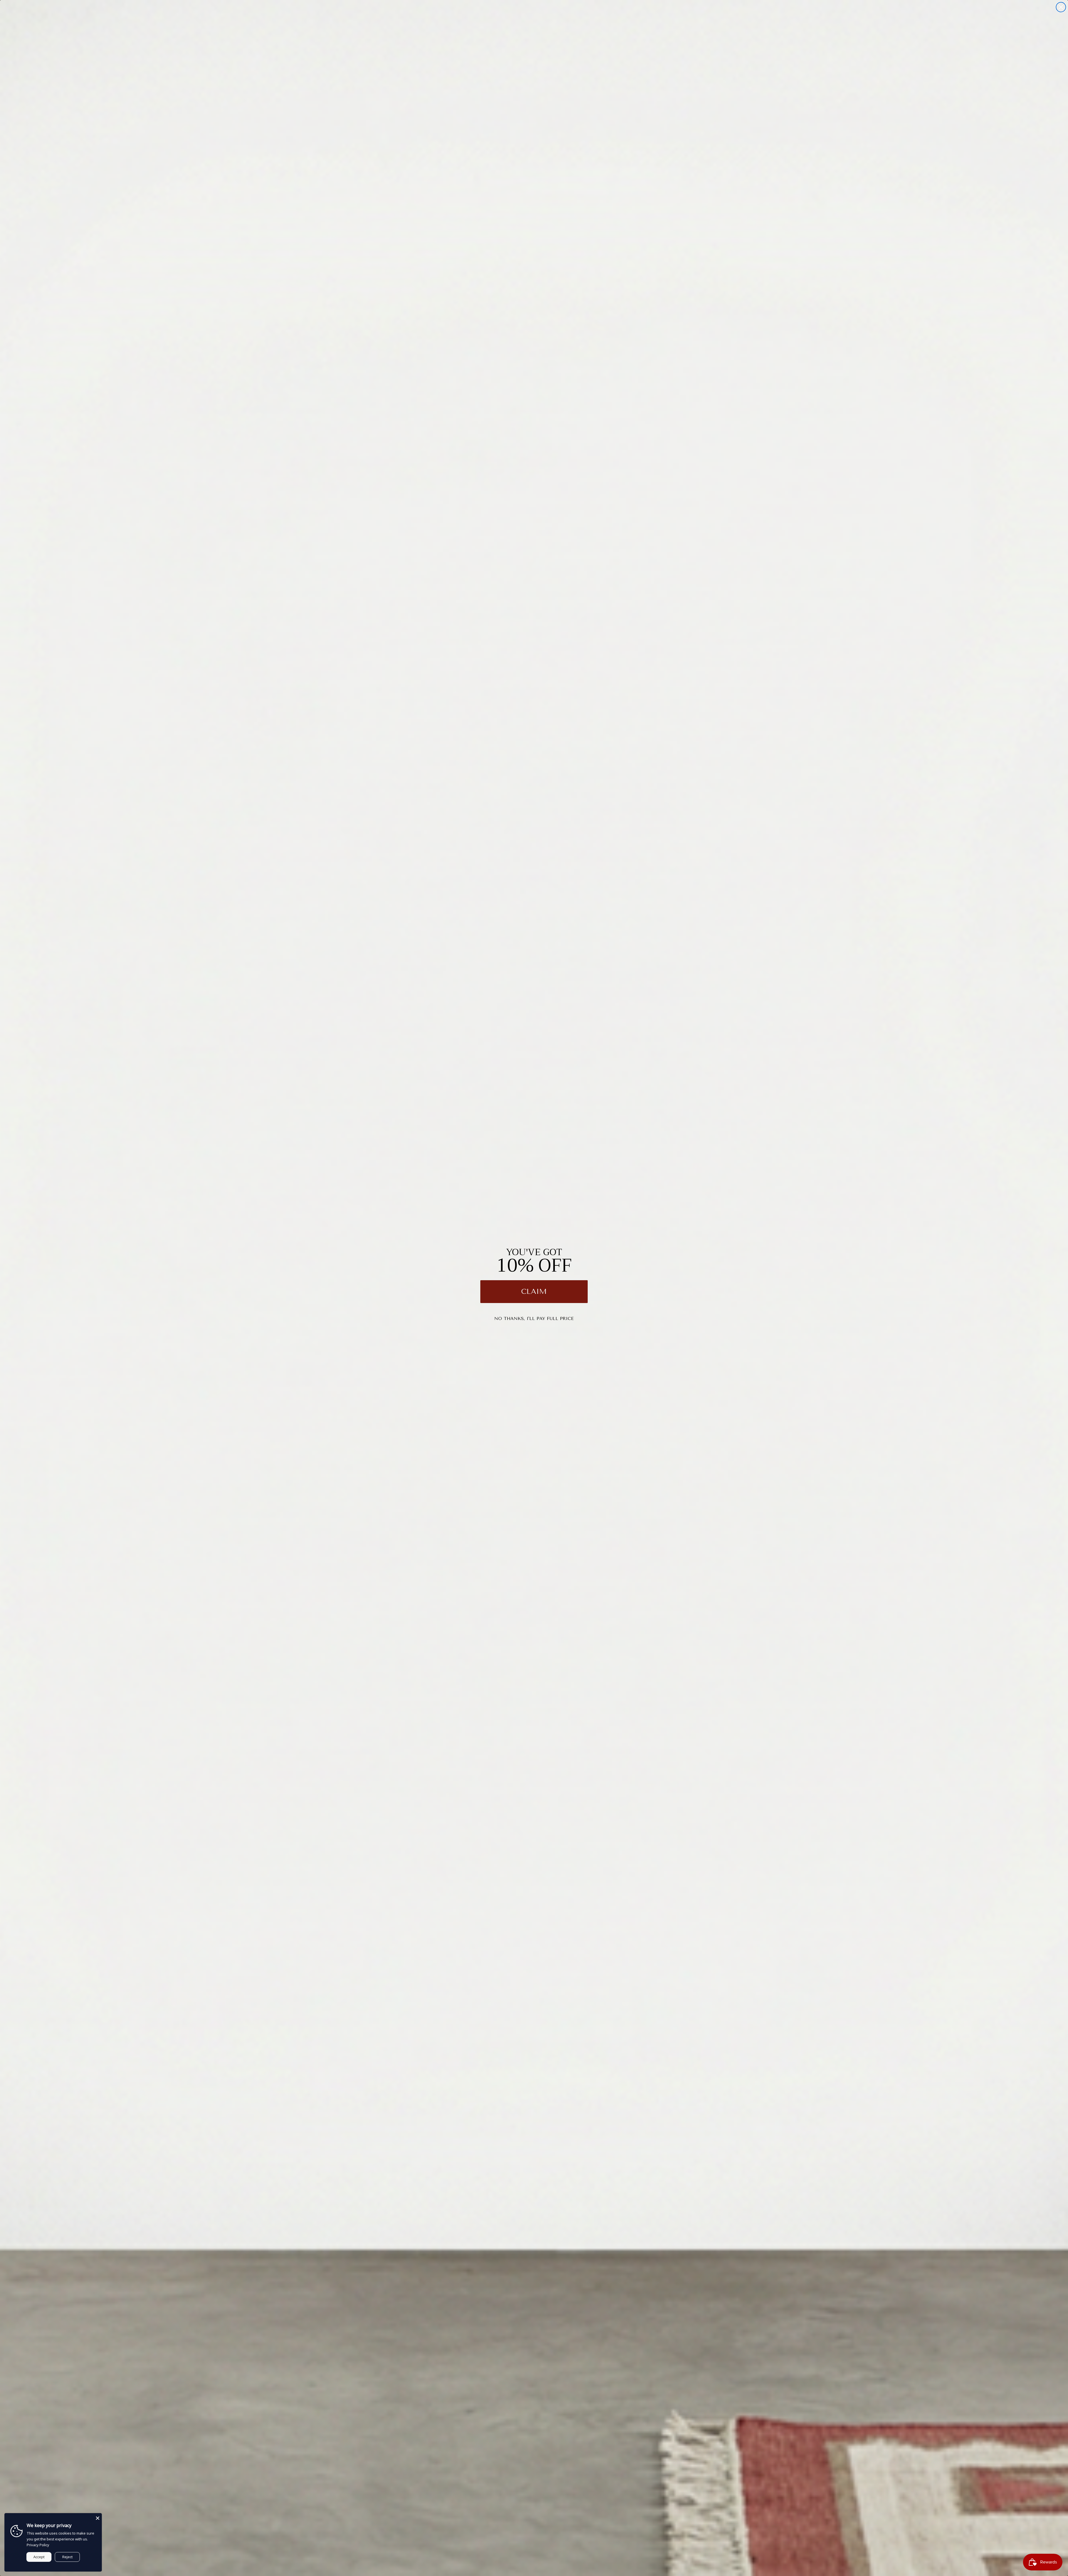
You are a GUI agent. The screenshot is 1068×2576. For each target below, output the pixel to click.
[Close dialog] (1061, 7)
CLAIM (534, 1291)
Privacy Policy (38, 2545)
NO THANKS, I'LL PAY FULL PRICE (534, 1318)
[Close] (98, 2517)
